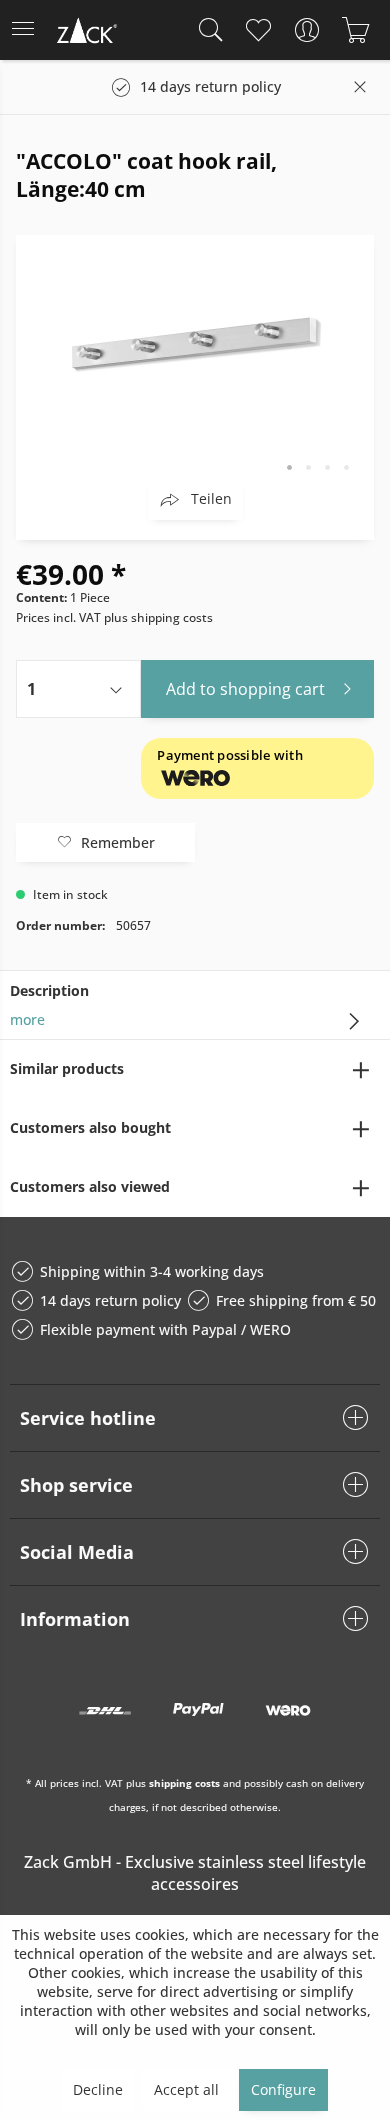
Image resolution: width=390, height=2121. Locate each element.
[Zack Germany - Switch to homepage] (85, 33)
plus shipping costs (158, 617)
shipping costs (184, 1783)
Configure (283, 2089)
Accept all (186, 2089)
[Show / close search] (206, 30)
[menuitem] (29, 30)
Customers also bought (90, 1127)
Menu (29, 30)
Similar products (67, 1068)
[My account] (306, 30)
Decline (98, 2089)
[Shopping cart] (355, 30)
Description (49, 990)
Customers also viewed (90, 1186)
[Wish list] (257, 30)
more (27, 1019)
